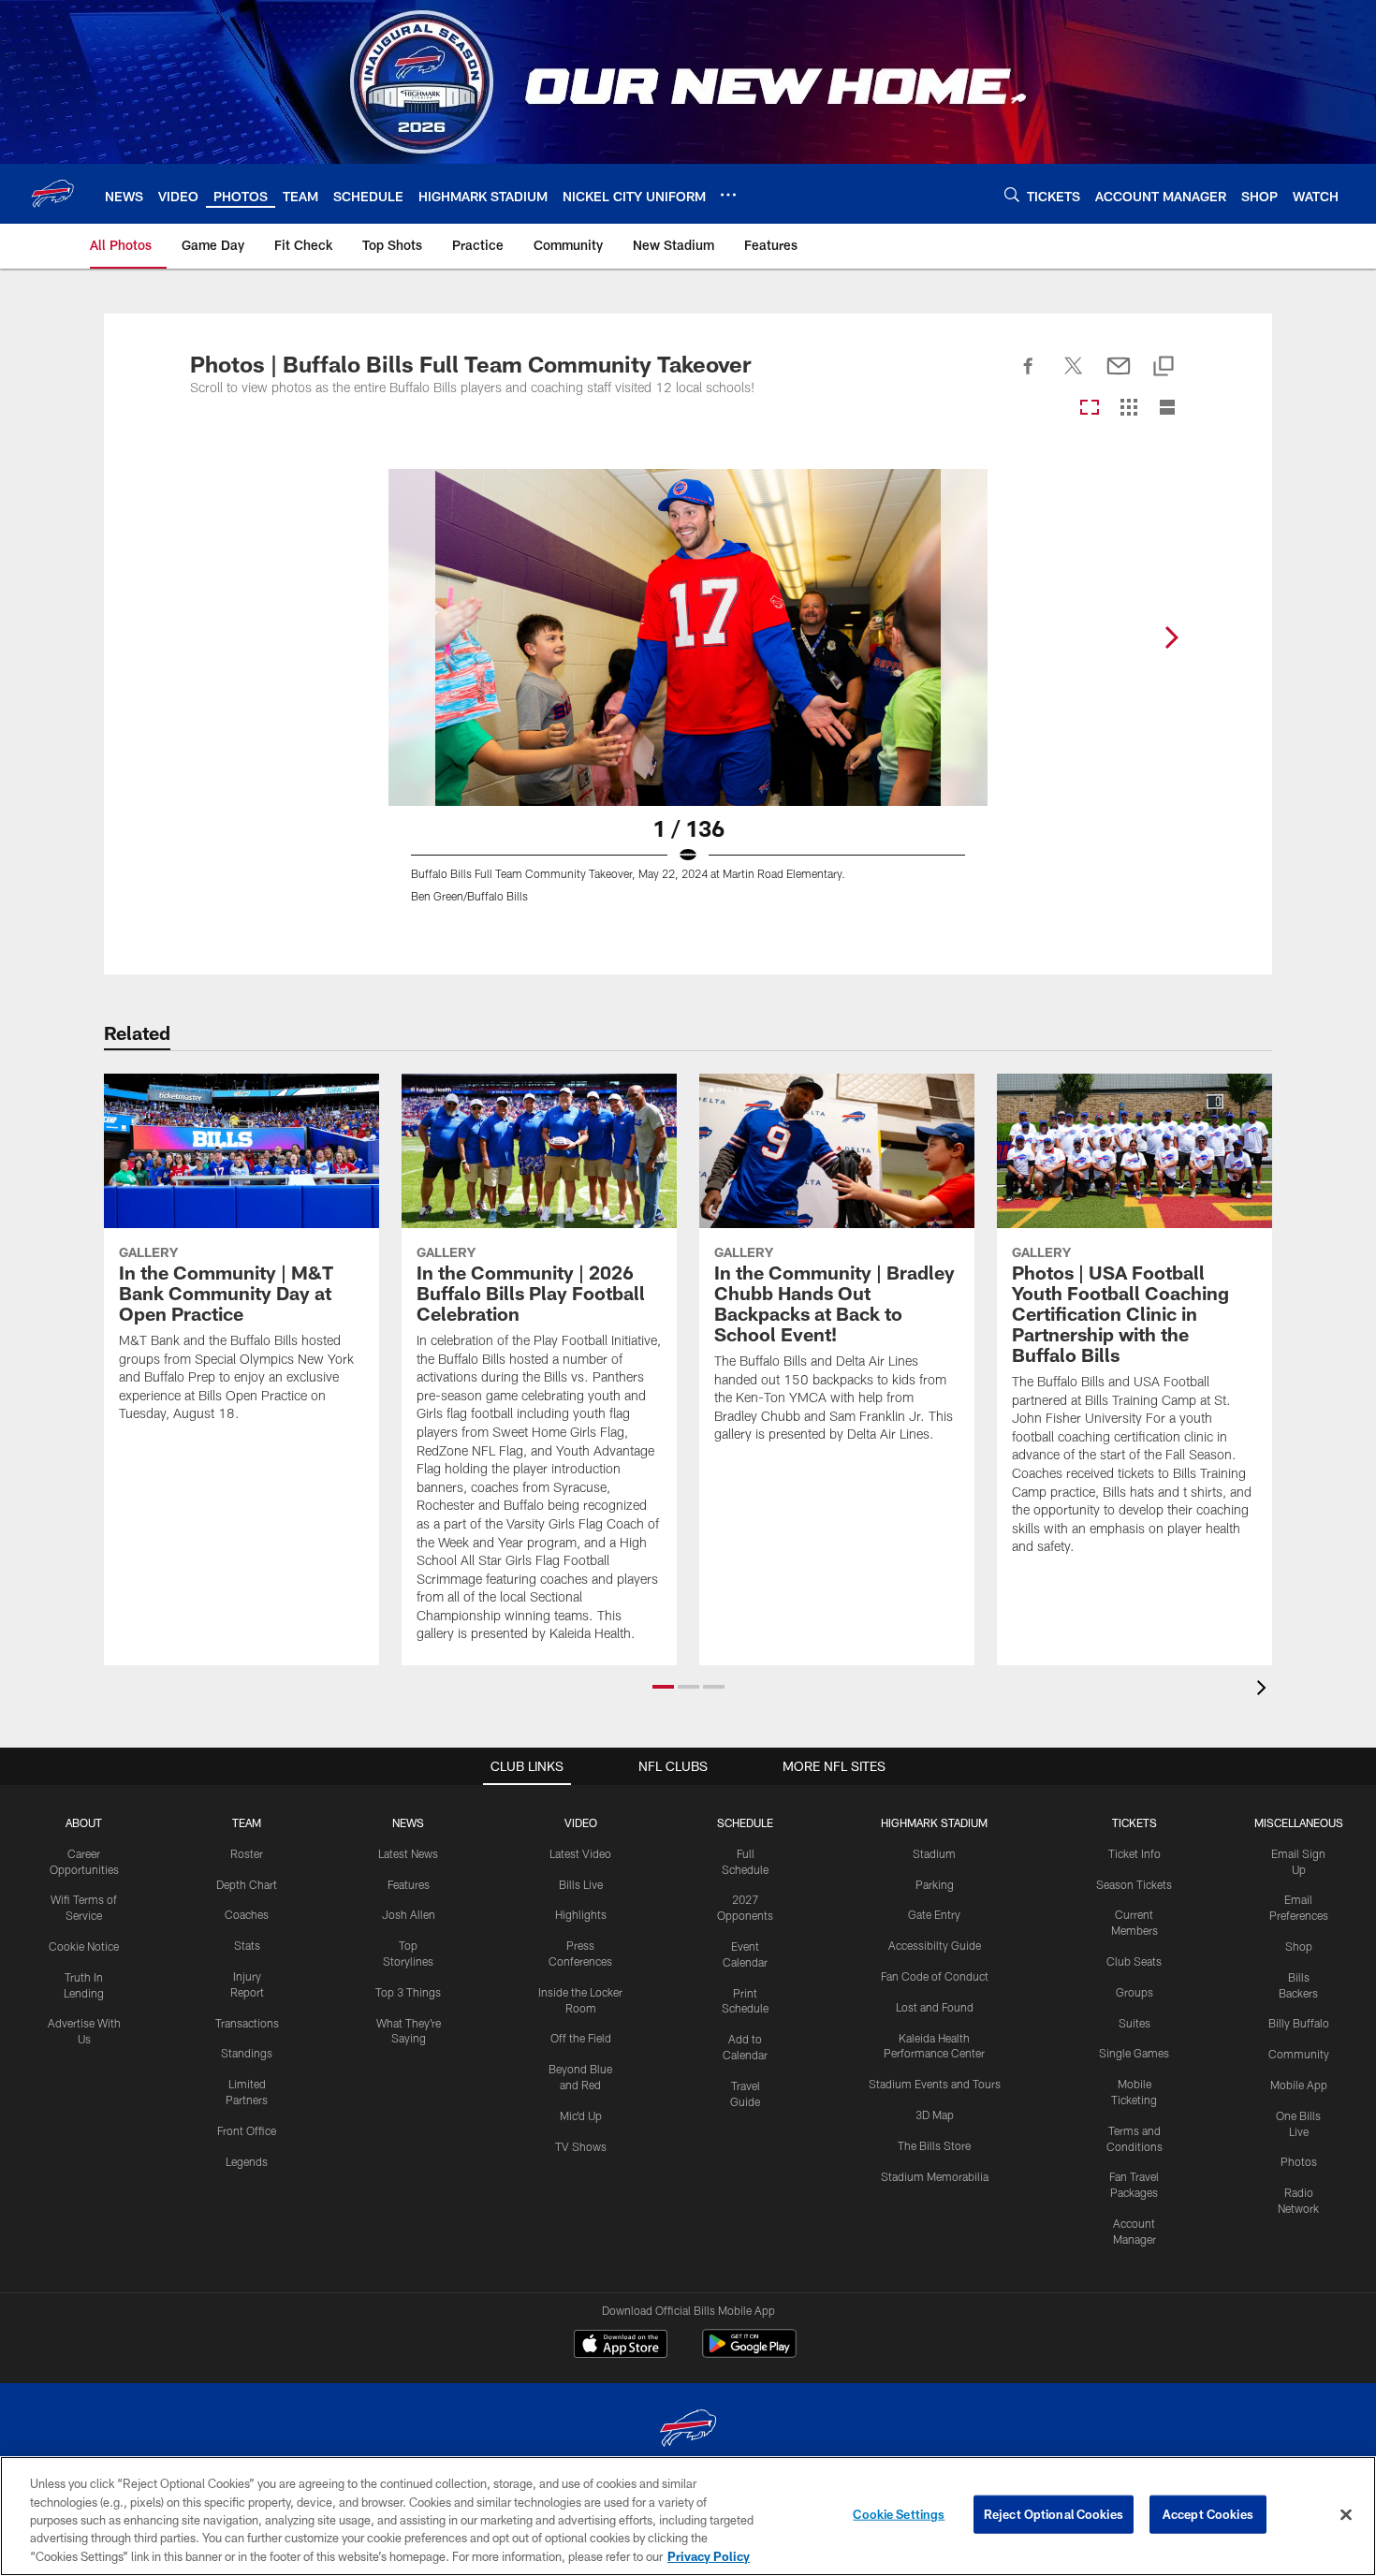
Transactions (247, 2023)
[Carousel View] (1090, 409)
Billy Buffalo (1299, 2023)
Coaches (247, 1914)
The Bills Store (934, 2145)
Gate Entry (934, 1914)
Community (1299, 2054)
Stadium (934, 1853)
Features (409, 1884)
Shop (1299, 1946)
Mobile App (1299, 2085)
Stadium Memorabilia (935, 2176)
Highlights (581, 1914)
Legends (247, 2161)
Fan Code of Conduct (935, 1976)
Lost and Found (935, 2007)
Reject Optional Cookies (1054, 2514)
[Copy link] (1164, 367)
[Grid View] (1128, 409)
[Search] (1012, 194)
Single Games (1134, 2053)
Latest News (408, 1853)
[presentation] (1265, 1690)
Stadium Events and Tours (935, 2084)
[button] (663, 1687)
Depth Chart (247, 1884)
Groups (1134, 1992)
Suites (1134, 2023)
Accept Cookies (1208, 2514)
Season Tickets (1134, 1884)
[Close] (1346, 2515)
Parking (935, 1884)
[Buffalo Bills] (688, 2430)
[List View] (1167, 409)
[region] (688, 2516)
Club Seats (1134, 1961)
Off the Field (581, 2038)
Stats (247, 1945)
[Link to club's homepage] (52, 194)
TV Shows (581, 2146)
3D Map (935, 2115)
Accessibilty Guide (935, 1945)
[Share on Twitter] (1074, 376)
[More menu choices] (728, 195)
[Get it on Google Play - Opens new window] (749, 2353)
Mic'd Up (581, 2115)
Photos (1299, 2161)
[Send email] (1119, 376)
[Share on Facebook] (1029, 376)
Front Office (247, 2130)
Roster (247, 1853)
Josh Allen (409, 1914)
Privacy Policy (709, 2556)
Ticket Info (1134, 1853)
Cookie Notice (84, 1946)
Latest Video (580, 1853)
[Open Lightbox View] (688, 697)
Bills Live (581, 1884)
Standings (247, 2053)
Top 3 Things (408, 1992)
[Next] (1171, 637)
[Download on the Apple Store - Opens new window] (621, 2346)
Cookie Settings (899, 2514)
